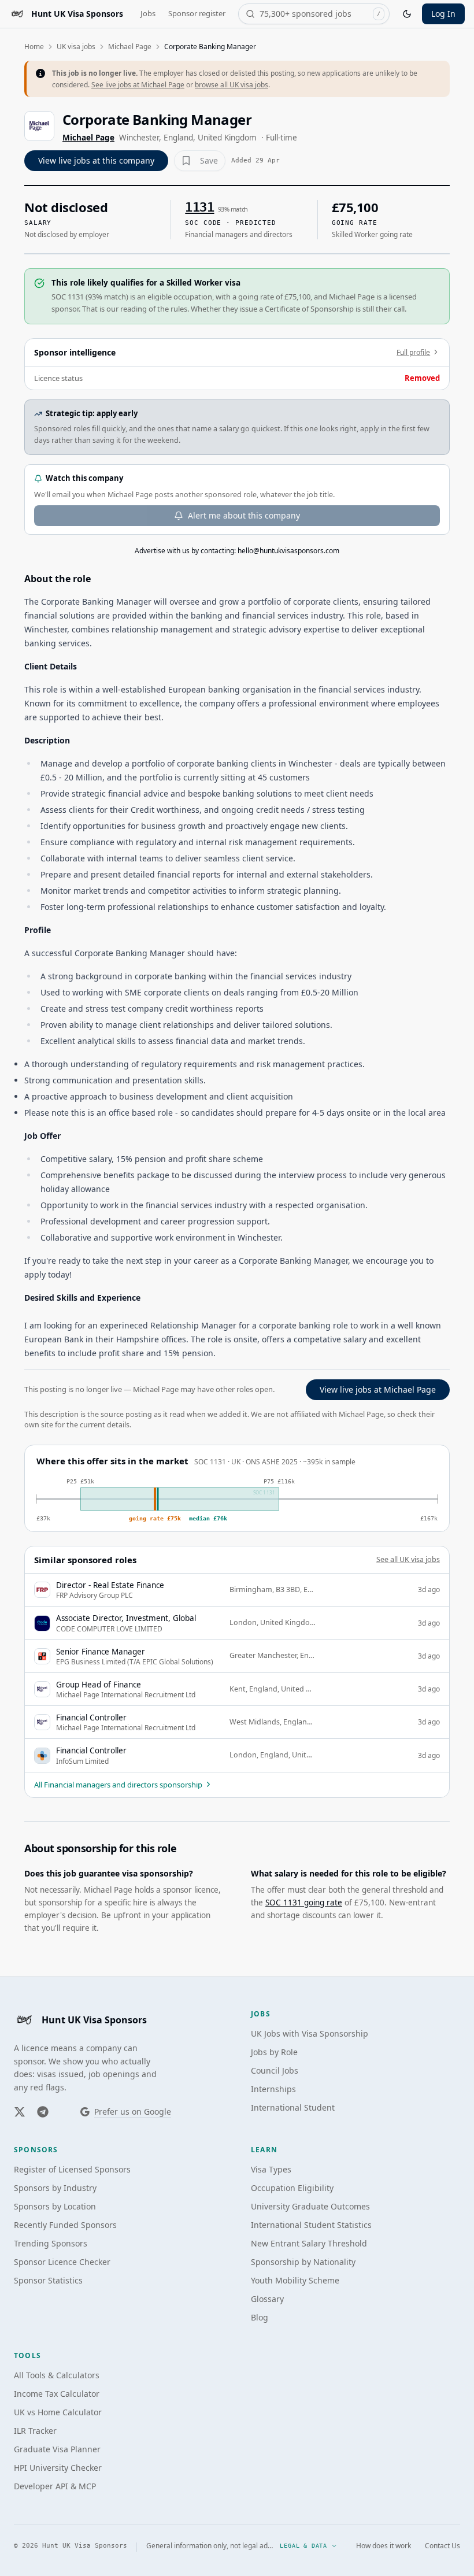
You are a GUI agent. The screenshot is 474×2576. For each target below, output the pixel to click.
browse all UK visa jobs (232, 85)
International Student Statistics (311, 2225)
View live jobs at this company (96, 160)
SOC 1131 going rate (304, 1903)
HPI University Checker (58, 2468)
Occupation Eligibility (292, 2188)
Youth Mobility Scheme (295, 2280)
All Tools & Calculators (57, 2375)
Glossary (267, 2299)
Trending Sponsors (51, 2243)
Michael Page (130, 47)
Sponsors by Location (55, 2206)
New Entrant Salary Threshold (309, 2243)
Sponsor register (197, 13)
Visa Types (271, 2169)
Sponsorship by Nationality (303, 2262)
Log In (443, 14)
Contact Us (442, 2546)
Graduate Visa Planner (57, 2449)
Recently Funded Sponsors (65, 2225)
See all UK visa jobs (408, 1559)
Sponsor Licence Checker (62, 2262)
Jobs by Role (274, 2052)
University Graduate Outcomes (310, 2206)
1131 (199, 207)
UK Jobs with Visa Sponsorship (310, 2033)
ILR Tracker (35, 2431)
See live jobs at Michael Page (138, 85)
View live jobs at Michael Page (378, 1389)
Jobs (148, 13)
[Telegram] (43, 2112)
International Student (293, 2107)
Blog (260, 2317)
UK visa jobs (76, 47)
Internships (273, 2089)
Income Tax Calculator (57, 2394)
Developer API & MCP (55, 2486)
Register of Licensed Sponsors (72, 2169)
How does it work (384, 2546)
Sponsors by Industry (55, 2188)
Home (34, 47)
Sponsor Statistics (48, 2280)
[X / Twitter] (20, 2112)
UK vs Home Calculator (58, 2412)
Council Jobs (275, 2070)
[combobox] (314, 14)
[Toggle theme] (407, 14)
